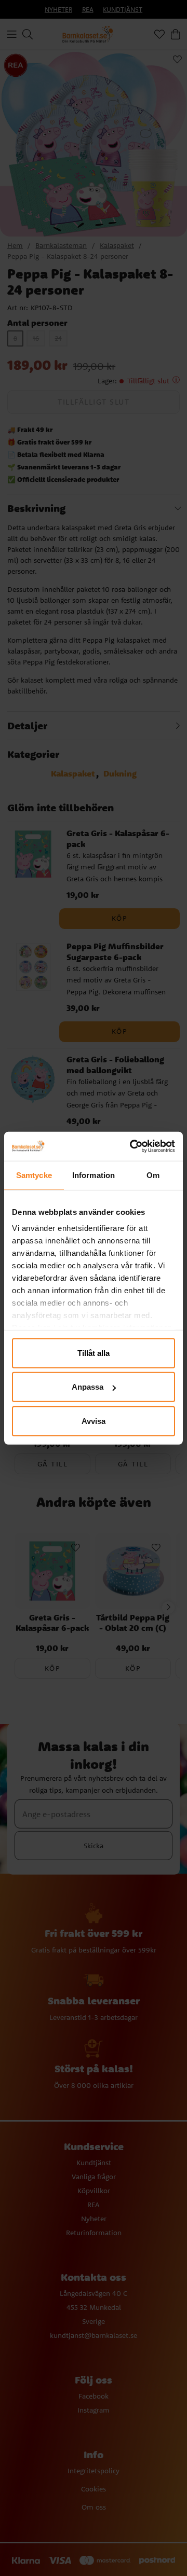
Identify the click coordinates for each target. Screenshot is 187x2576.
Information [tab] (94, 1175)
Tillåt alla (94, 1353)
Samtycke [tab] (34, 1175)
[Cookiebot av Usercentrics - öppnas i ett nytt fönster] (132, 1146)
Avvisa (94, 1421)
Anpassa (88, 1387)
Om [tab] (153, 1175)
